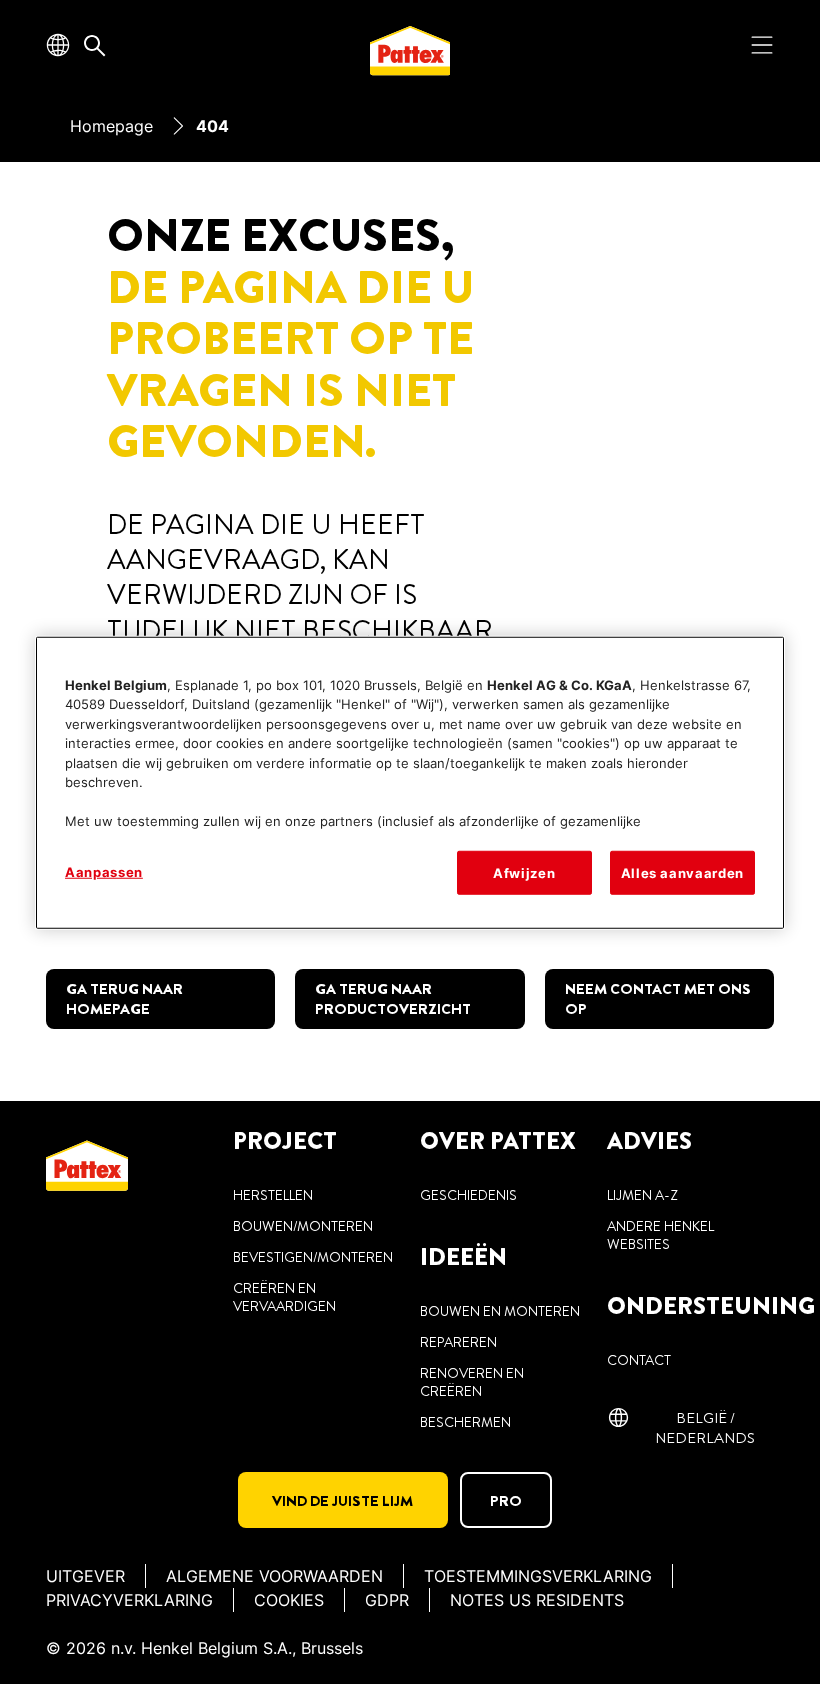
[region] (410, 782)
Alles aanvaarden (682, 872)
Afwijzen (524, 872)
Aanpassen (104, 871)
